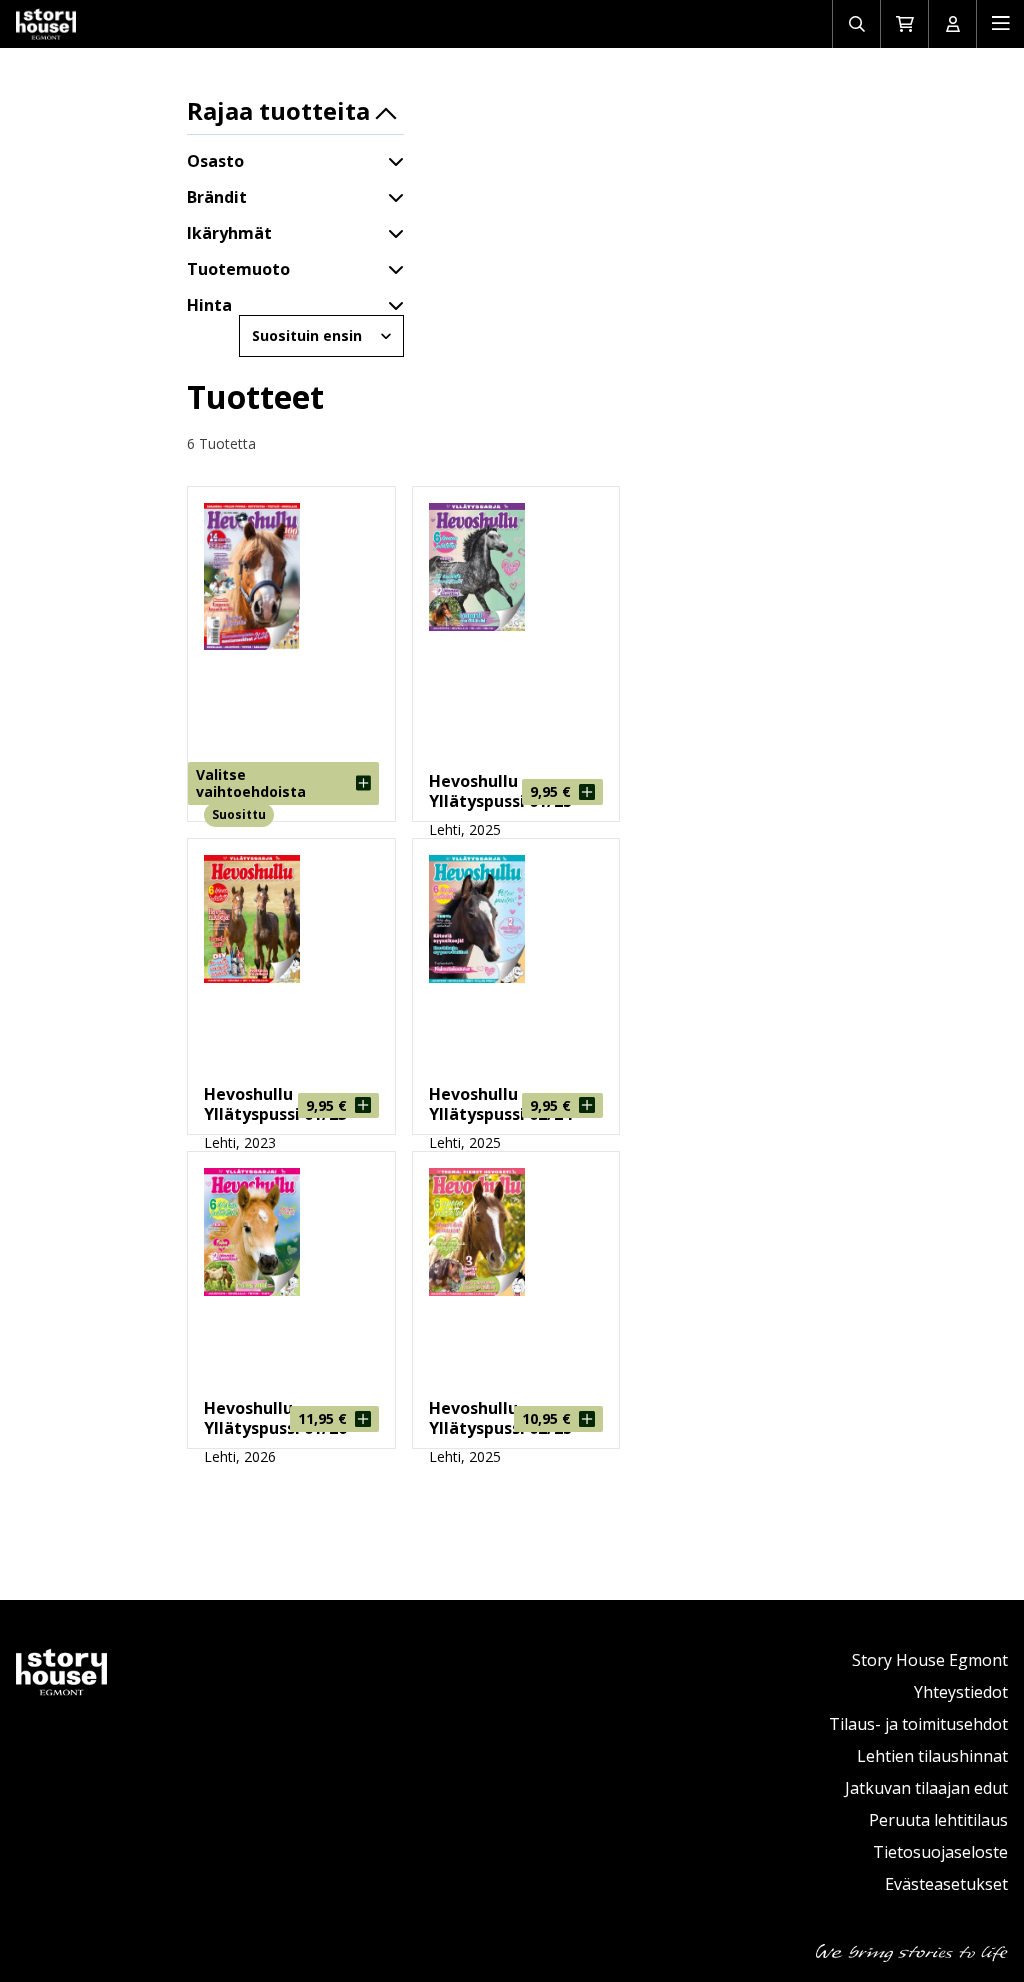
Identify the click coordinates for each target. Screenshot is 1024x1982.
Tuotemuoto (238, 269)
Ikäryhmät (229, 233)
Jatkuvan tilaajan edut (926, 1788)
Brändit (217, 197)
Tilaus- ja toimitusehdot (918, 1724)
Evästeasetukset (946, 1884)
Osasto (215, 161)
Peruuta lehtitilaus (938, 1820)
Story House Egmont (930, 1660)
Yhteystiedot (961, 1692)
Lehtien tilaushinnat (932, 1756)
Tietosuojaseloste (940, 1852)
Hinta (209, 305)
